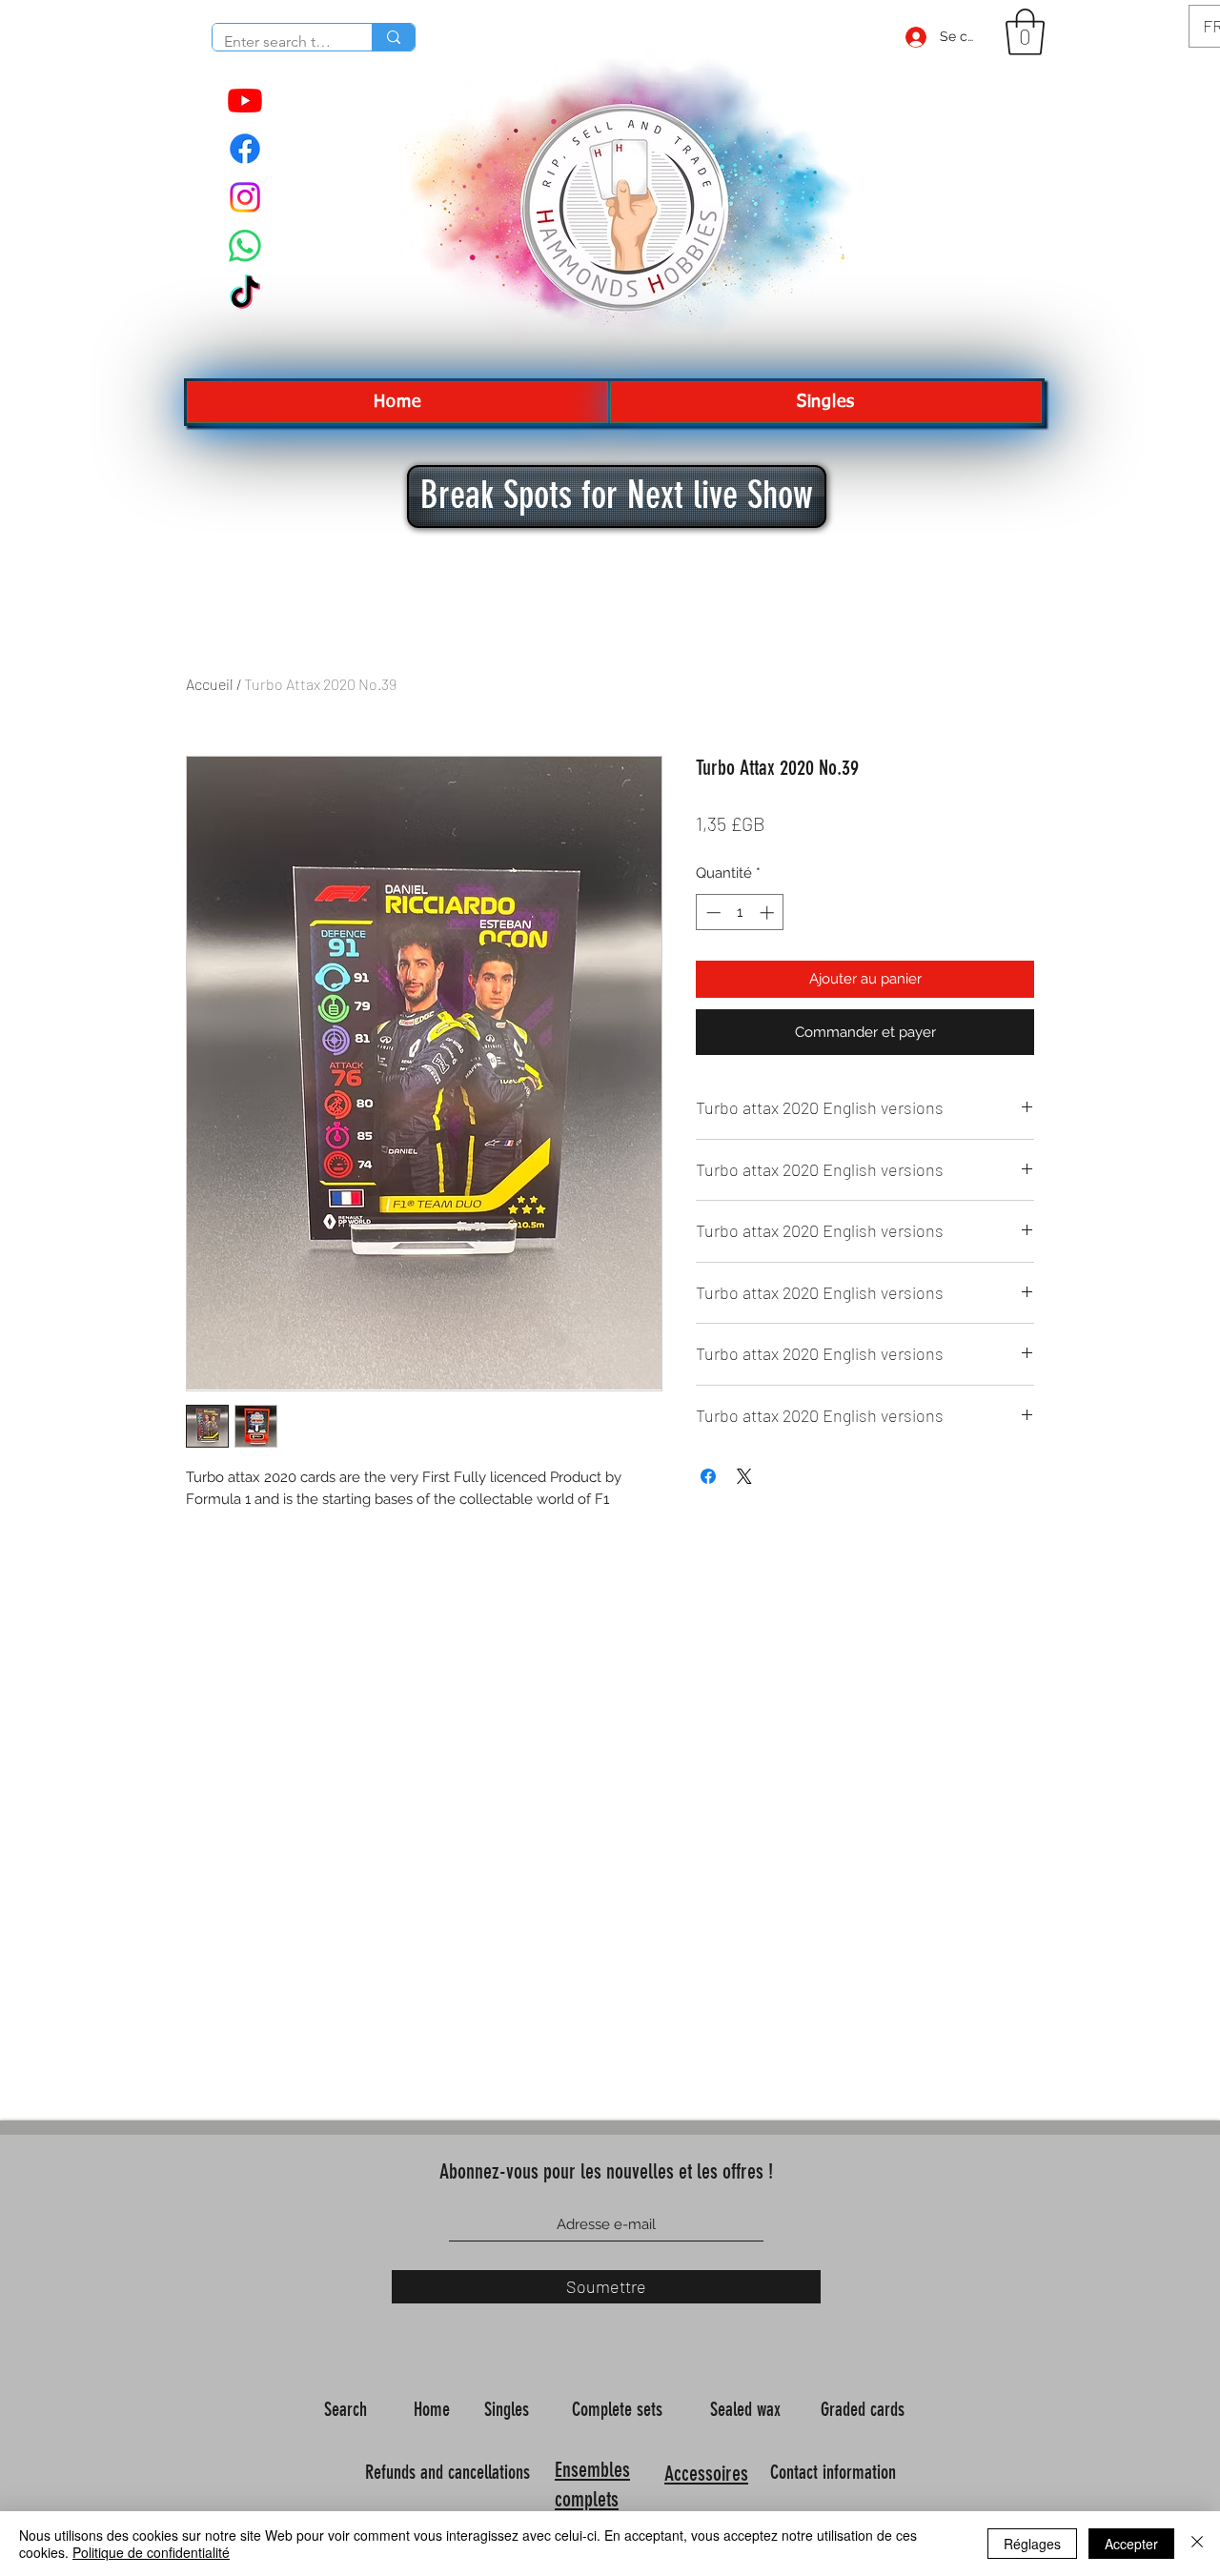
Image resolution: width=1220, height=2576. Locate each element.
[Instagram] (245, 197)
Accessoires (706, 2474)
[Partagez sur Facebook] (708, 1476)
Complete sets (620, 2409)
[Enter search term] (393, 37)
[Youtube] (245, 100)
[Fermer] (1197, 2544)
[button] (1025, 32)
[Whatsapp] (245, 246)
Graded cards (865, 2409)
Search (348, 2409)
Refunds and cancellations (447, 2472)
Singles (509, 2409)
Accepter (1131, 2544)
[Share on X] (744, 1476)
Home (434, 2409)
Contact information (835, 2472)
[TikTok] (245, 294)
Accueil (210, 684)
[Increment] (769, 913)
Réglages (1032, 2544)
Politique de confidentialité (151, 2552)
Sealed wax (748, 2409)
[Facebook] (245, 149)
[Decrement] (712, 913)
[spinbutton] (740, 913)
